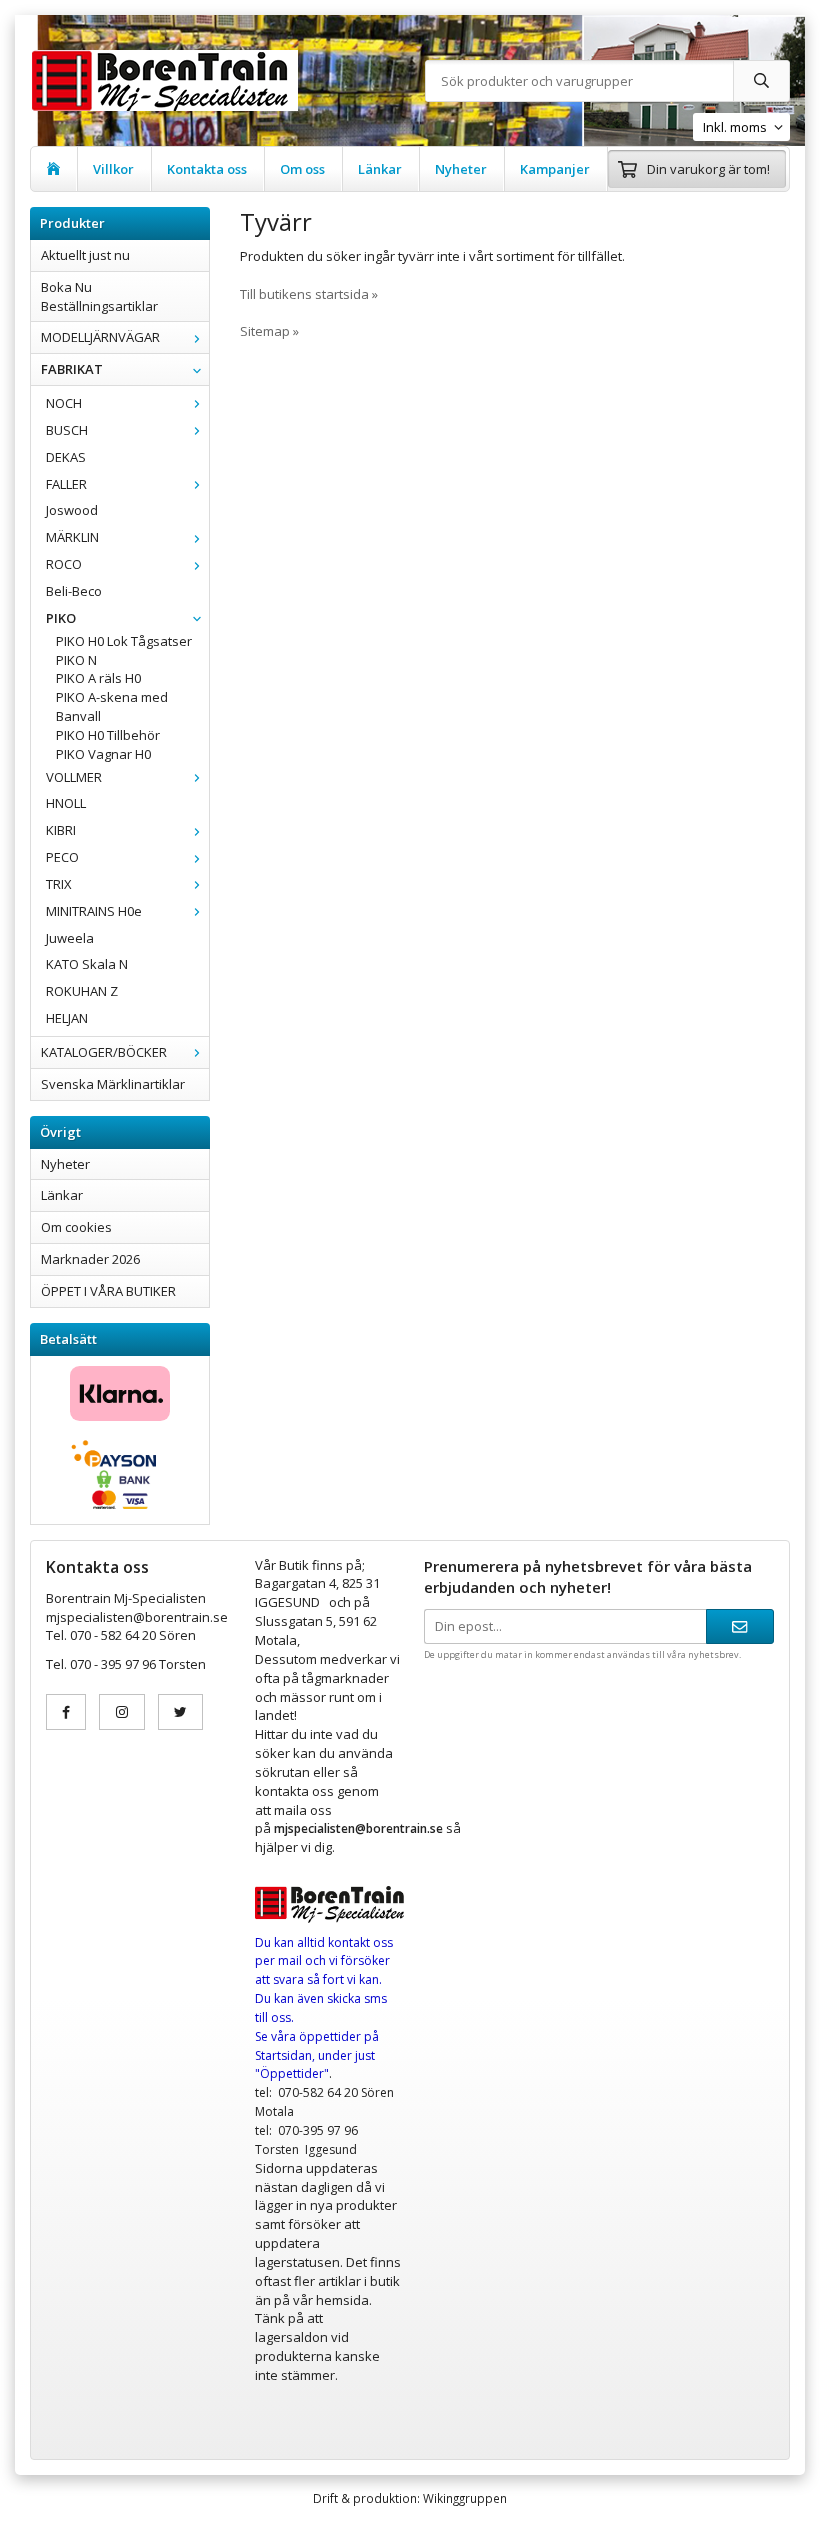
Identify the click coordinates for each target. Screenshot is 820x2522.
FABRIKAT (72, 369)
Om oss (302, 169)
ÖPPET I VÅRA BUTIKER (108, 1291)
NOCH (64, 403)
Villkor (113, 169)
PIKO (61, 618)
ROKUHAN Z (82, 991)
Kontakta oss (207, 169)
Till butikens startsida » (309, 294)
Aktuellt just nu (85, 255)
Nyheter (461, 169)
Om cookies (76, 1227)
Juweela (70, 938)
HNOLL (66, 803)
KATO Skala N (87, 964)
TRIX (59, 884)
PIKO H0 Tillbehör (108, 735)
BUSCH (67, 430)
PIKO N (76, 660)
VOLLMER (74, 777)
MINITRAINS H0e (94, 911)
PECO (62, 857)
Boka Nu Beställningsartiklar (99, 296)
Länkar (380, 169)
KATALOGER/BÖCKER (104, 1052)
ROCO (64, 564)
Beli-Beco (74, 591)
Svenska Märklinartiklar (113, 1084)
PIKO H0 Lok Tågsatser (124, 641)
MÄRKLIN (72, 537)
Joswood (72, 510)
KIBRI (61, 830)
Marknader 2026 (90, 1259)
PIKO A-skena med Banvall (112, 706)
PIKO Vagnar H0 (103, 754)
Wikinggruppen (465, 2498)
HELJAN (67, 1018)
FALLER (66, 484)
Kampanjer (555, 169)
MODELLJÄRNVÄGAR (100, 337)
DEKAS (66, 457)
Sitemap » (269, 331)
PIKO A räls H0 (98, 678)
